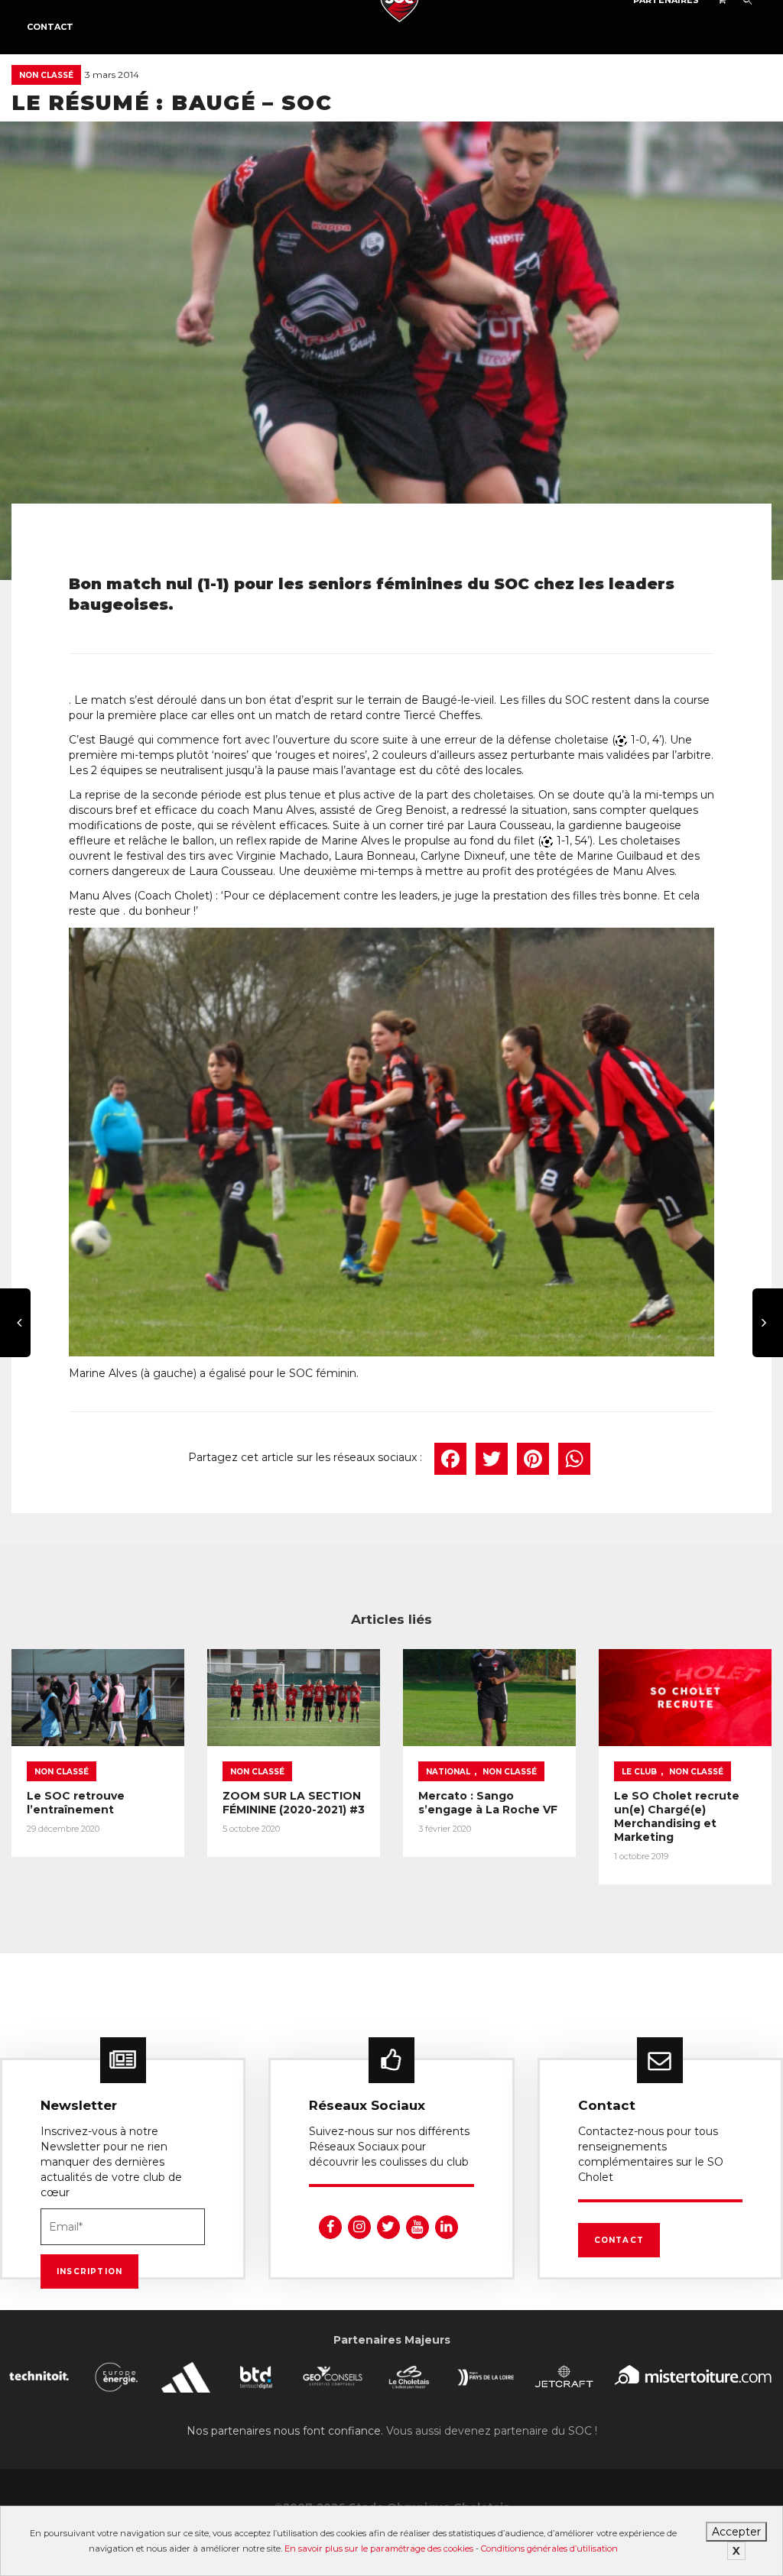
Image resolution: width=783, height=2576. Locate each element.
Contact (50, 27)
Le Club (639, 1772)
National (448, 1772)
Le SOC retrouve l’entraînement (76, 1803)
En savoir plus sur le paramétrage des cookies (379, 2548)
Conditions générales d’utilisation (549, 2548)
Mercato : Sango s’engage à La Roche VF (488, 1803)
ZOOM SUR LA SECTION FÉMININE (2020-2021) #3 (294, 1803)
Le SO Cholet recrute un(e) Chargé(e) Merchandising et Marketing (677, 1816)
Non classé (46, 75)
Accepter (736, 2532)
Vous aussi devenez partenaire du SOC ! (492, 2431)
